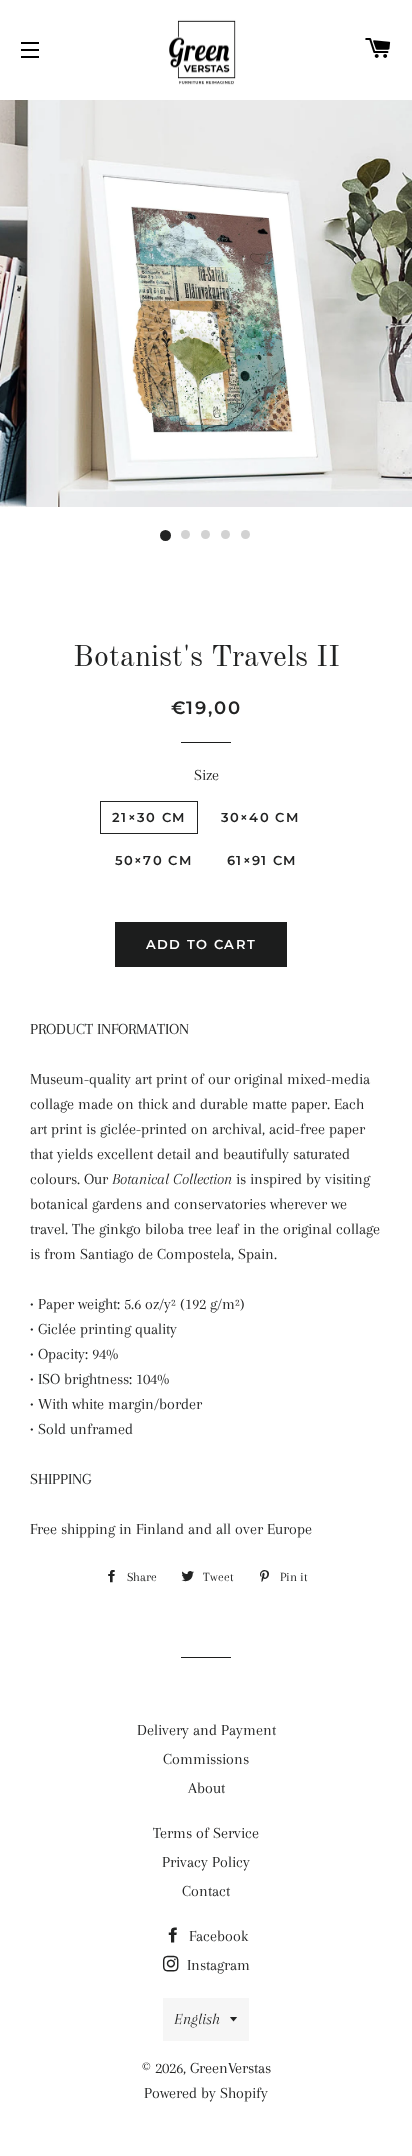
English (197, 2019)
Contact (206, 1891)
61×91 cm (261, 860)
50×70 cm (153, 860)
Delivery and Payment (206, 1730)
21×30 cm (148, 817)
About (206, 1788)
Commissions (206, 1759)
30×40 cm (260, 817)
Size (206, 775)
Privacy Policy (206, 1862)
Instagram (216, 1965)
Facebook (216, 1936)
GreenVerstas (230, 2068)
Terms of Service (206, 1833)
